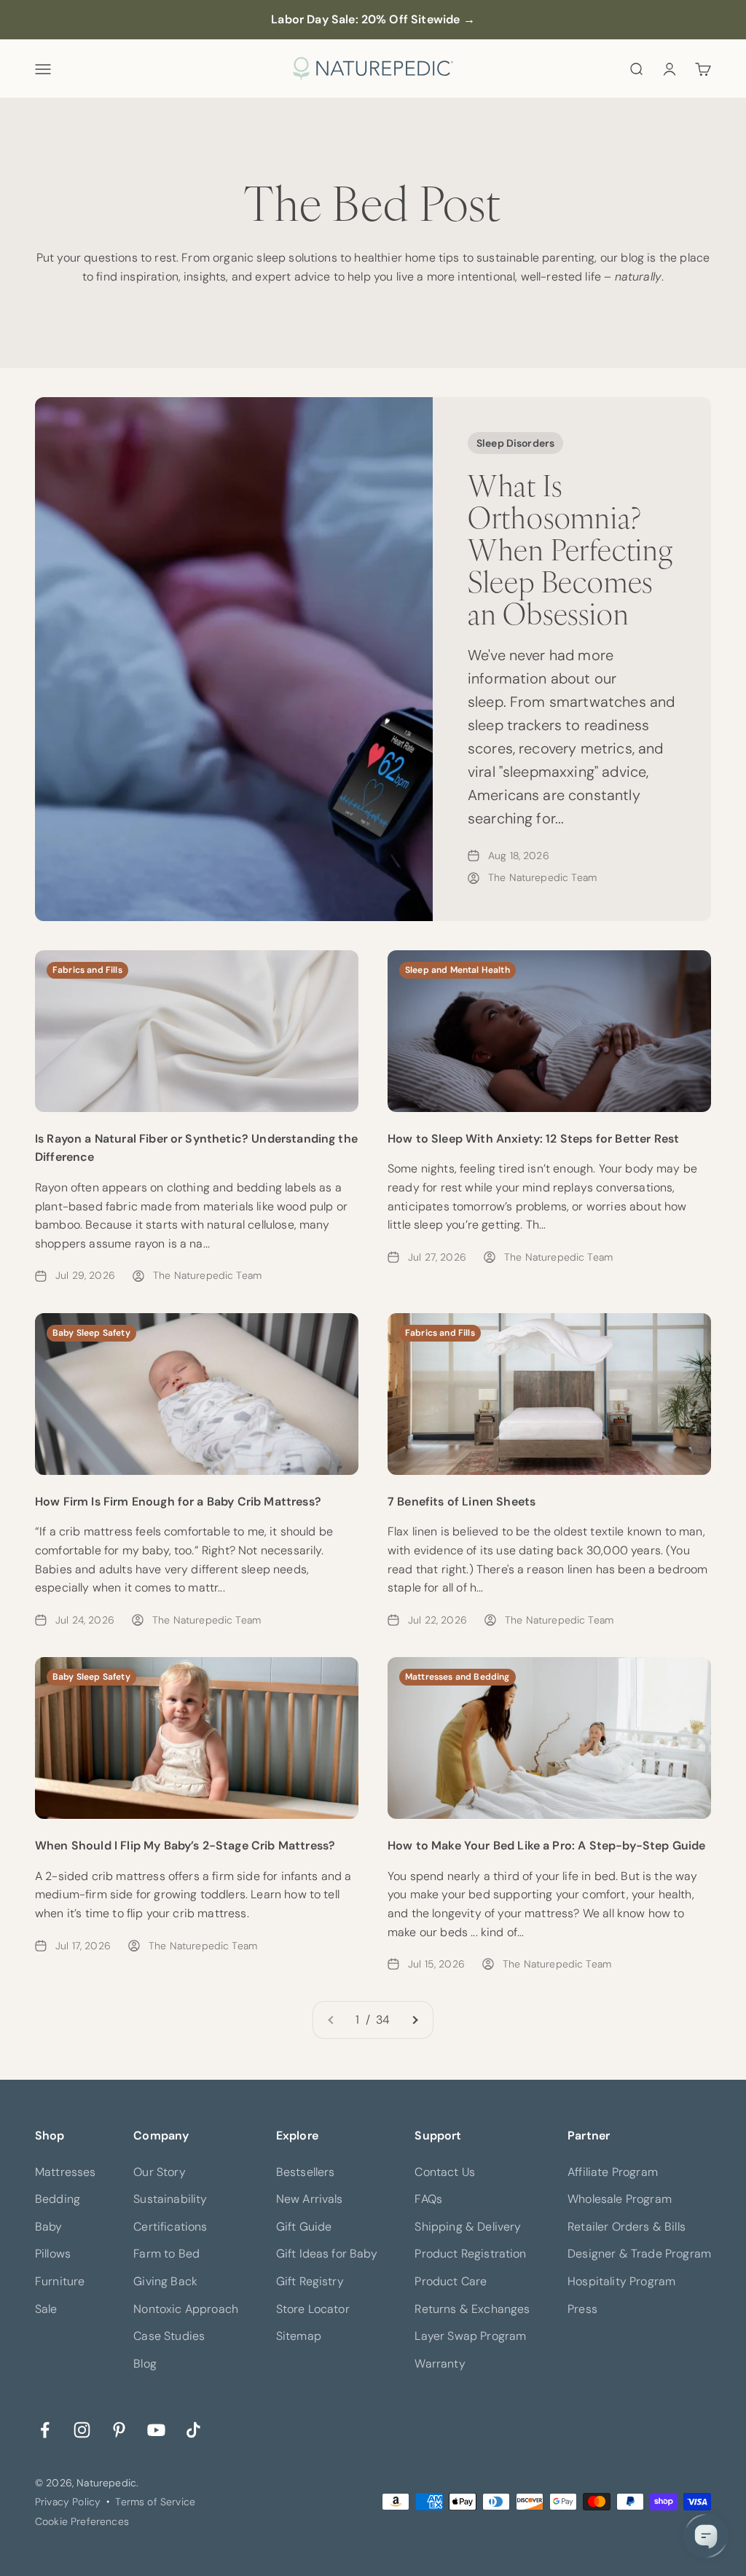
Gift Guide (304, 2227)
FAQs (428, 2199)
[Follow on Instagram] (82, 2428)
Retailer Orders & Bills (627, 2227)
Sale (46, 2309)
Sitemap (299, 2336)
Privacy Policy (68, 2502)
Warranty (440, 2364)
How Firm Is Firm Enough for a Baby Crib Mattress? (178, 1502)
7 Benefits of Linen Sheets (462, 1502)
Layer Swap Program (470, 2336)
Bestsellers (306, 2172)
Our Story (159, 2172)
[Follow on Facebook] (45, 2428)
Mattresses (66, 2172)
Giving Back (165, 2281)
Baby (49, 2227)
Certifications (170, 2227)
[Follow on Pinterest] (119, 2428)
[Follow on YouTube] (156, 2428)
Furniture (60, 2281)
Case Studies (169, 2336)
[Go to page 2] (415, 2020)
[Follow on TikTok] (193, 2428)
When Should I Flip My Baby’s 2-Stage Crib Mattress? (185, 1845)
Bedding (58, 2199)
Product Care (451, 2281)
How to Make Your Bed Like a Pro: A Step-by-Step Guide (546, 1845)
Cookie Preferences (82, 2521)
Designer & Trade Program (639, 2254)
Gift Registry (310, 2281)
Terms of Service (155, 2502)
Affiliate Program (613, 2172)
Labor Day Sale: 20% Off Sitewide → (373, 19)
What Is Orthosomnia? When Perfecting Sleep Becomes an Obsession (570, 548)
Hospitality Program (621, 2281)
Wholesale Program (620, 2199)
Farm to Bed (166, 2254)
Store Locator (313, 2309)
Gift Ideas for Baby (327, 2254)
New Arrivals (310, 2199)
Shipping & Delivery (468, 2227)
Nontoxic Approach (186, 2309)
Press (582, 2309)
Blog (145, 2364)
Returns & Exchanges (472, 2309)
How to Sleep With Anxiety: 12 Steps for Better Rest (533, 1139)
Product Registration (470, 2254)
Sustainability (170, 2199)
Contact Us (445, 2172)
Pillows (53, 2254)
